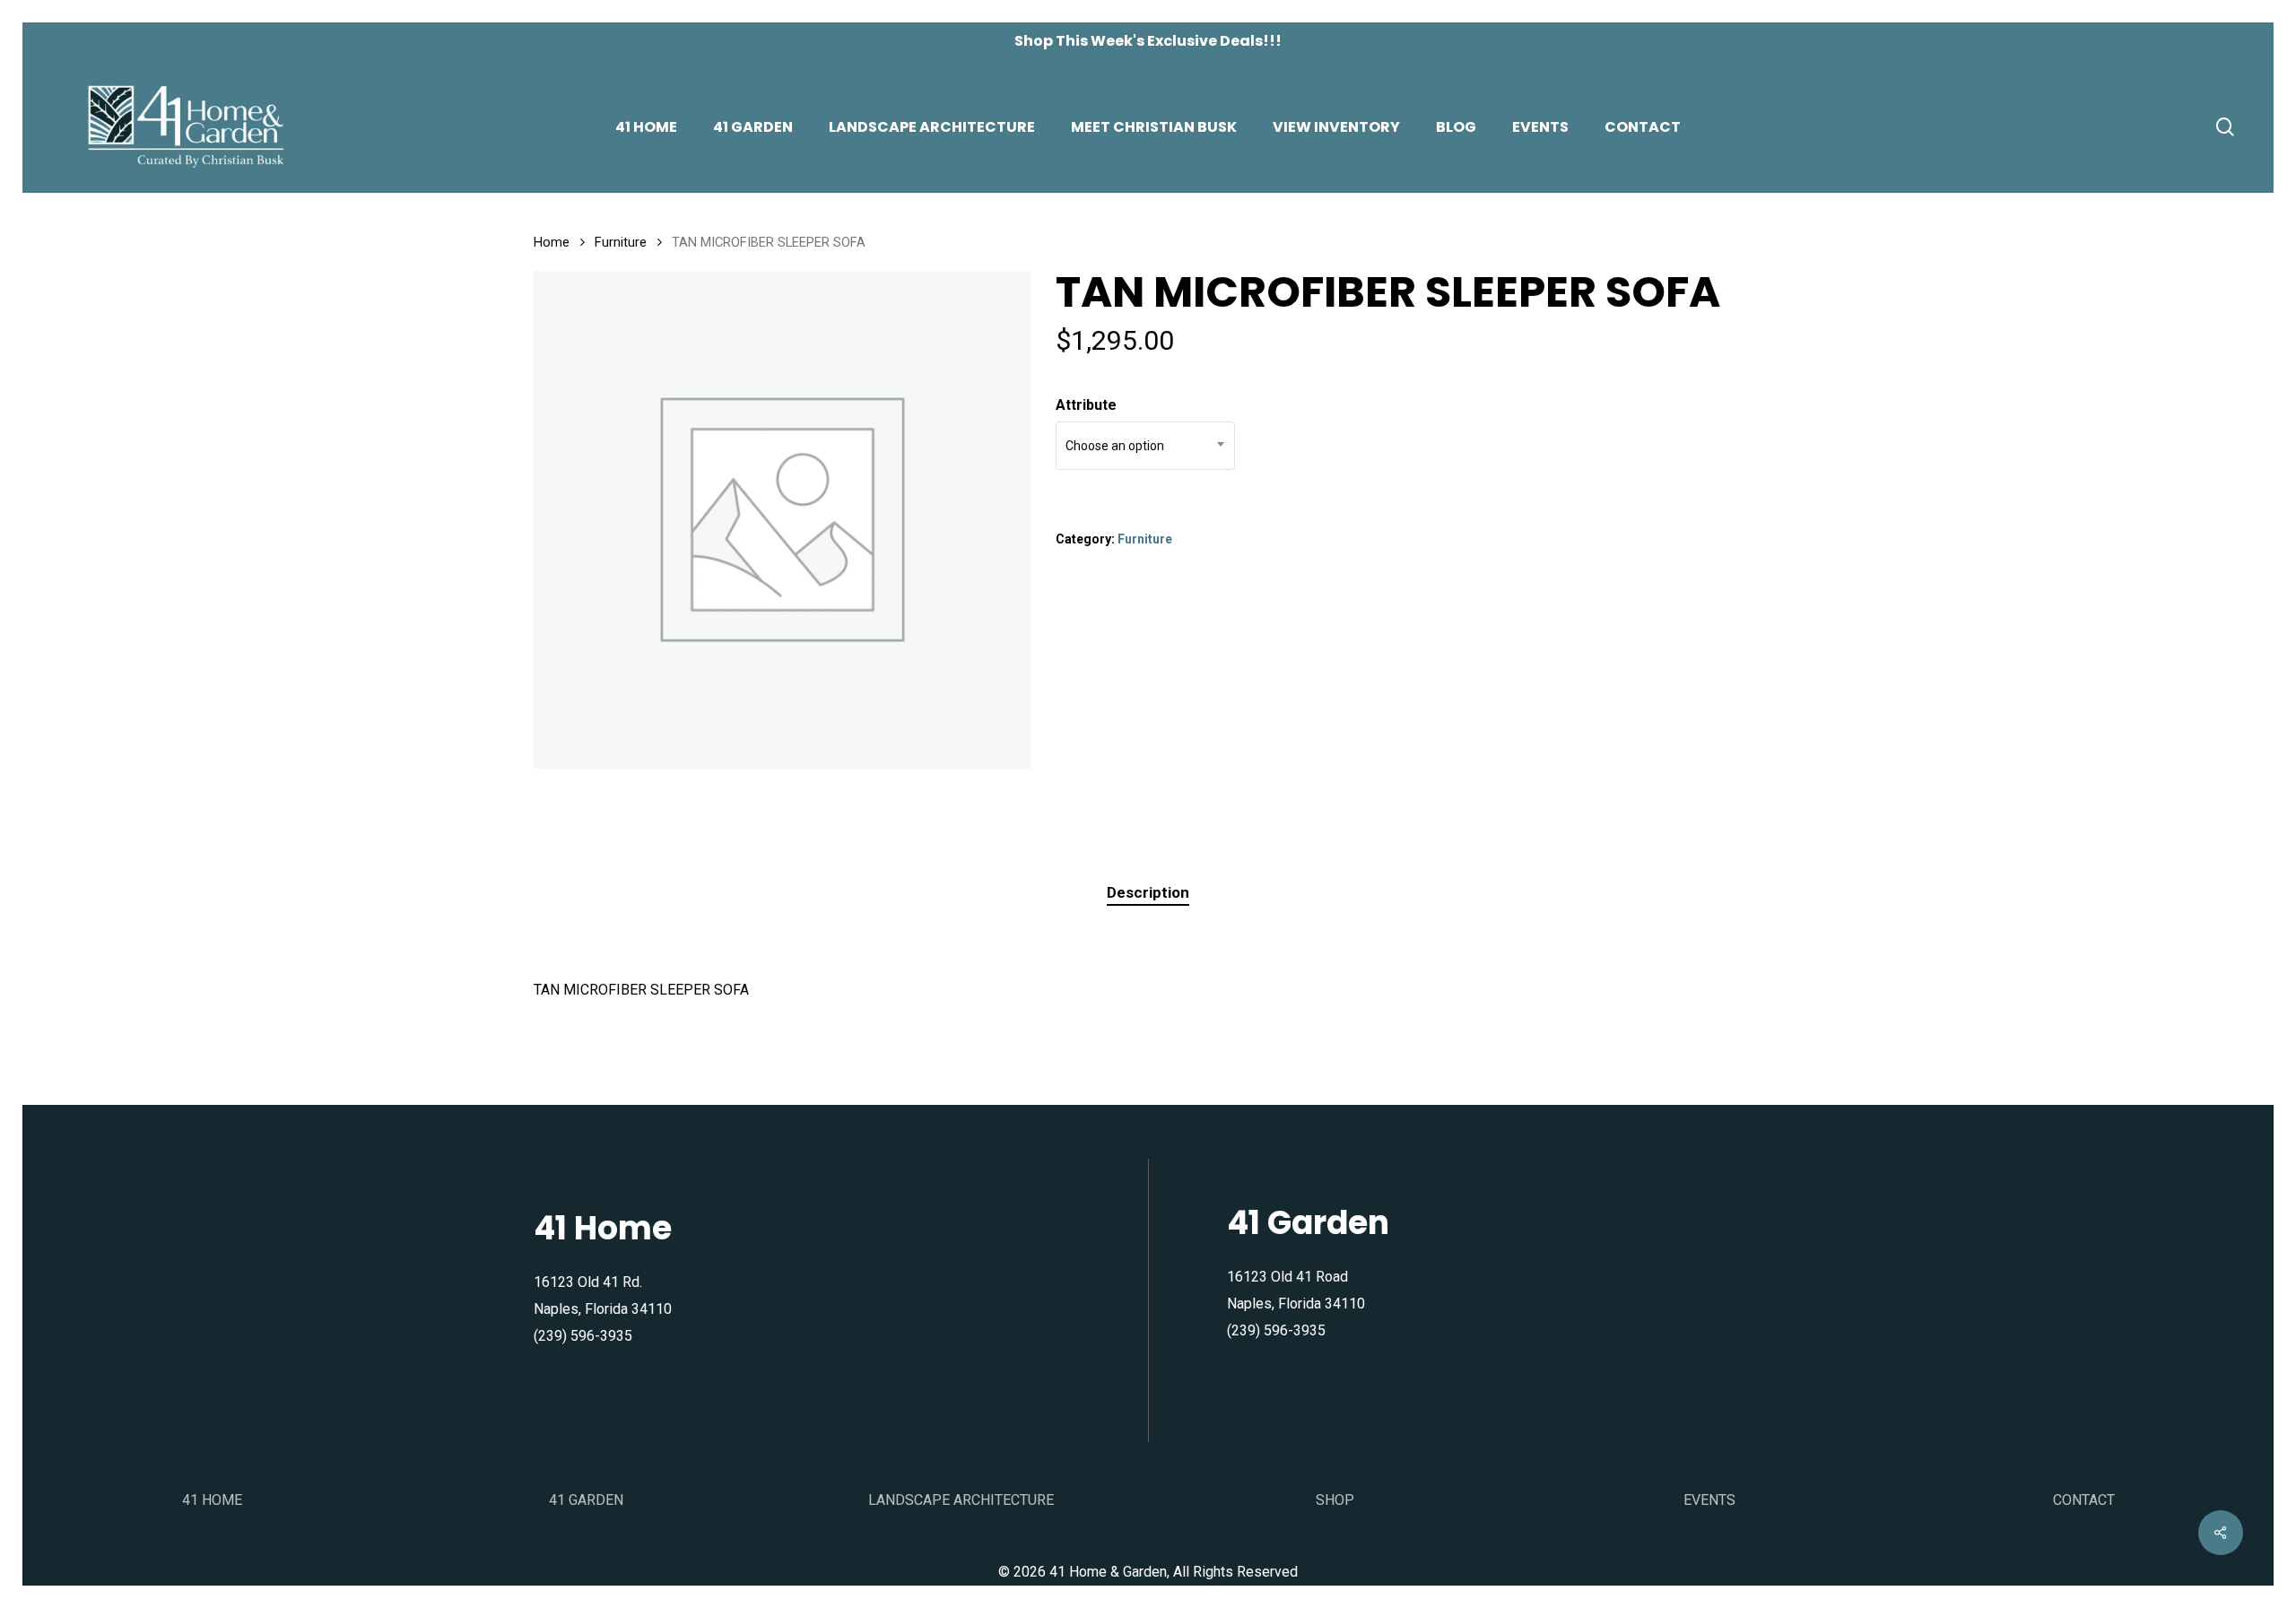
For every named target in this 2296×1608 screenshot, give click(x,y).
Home (552, 242)
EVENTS (1709, 1500)
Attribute (1086, 405)
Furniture (621, 242)
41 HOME (212, 1500)
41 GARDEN (586, 1500)
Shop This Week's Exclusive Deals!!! (1148, 41)
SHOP (1335, 1500)
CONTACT (2084, 1500)
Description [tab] (1148, 892)
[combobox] (1145, 446)
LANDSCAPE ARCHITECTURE (961, 1500)
